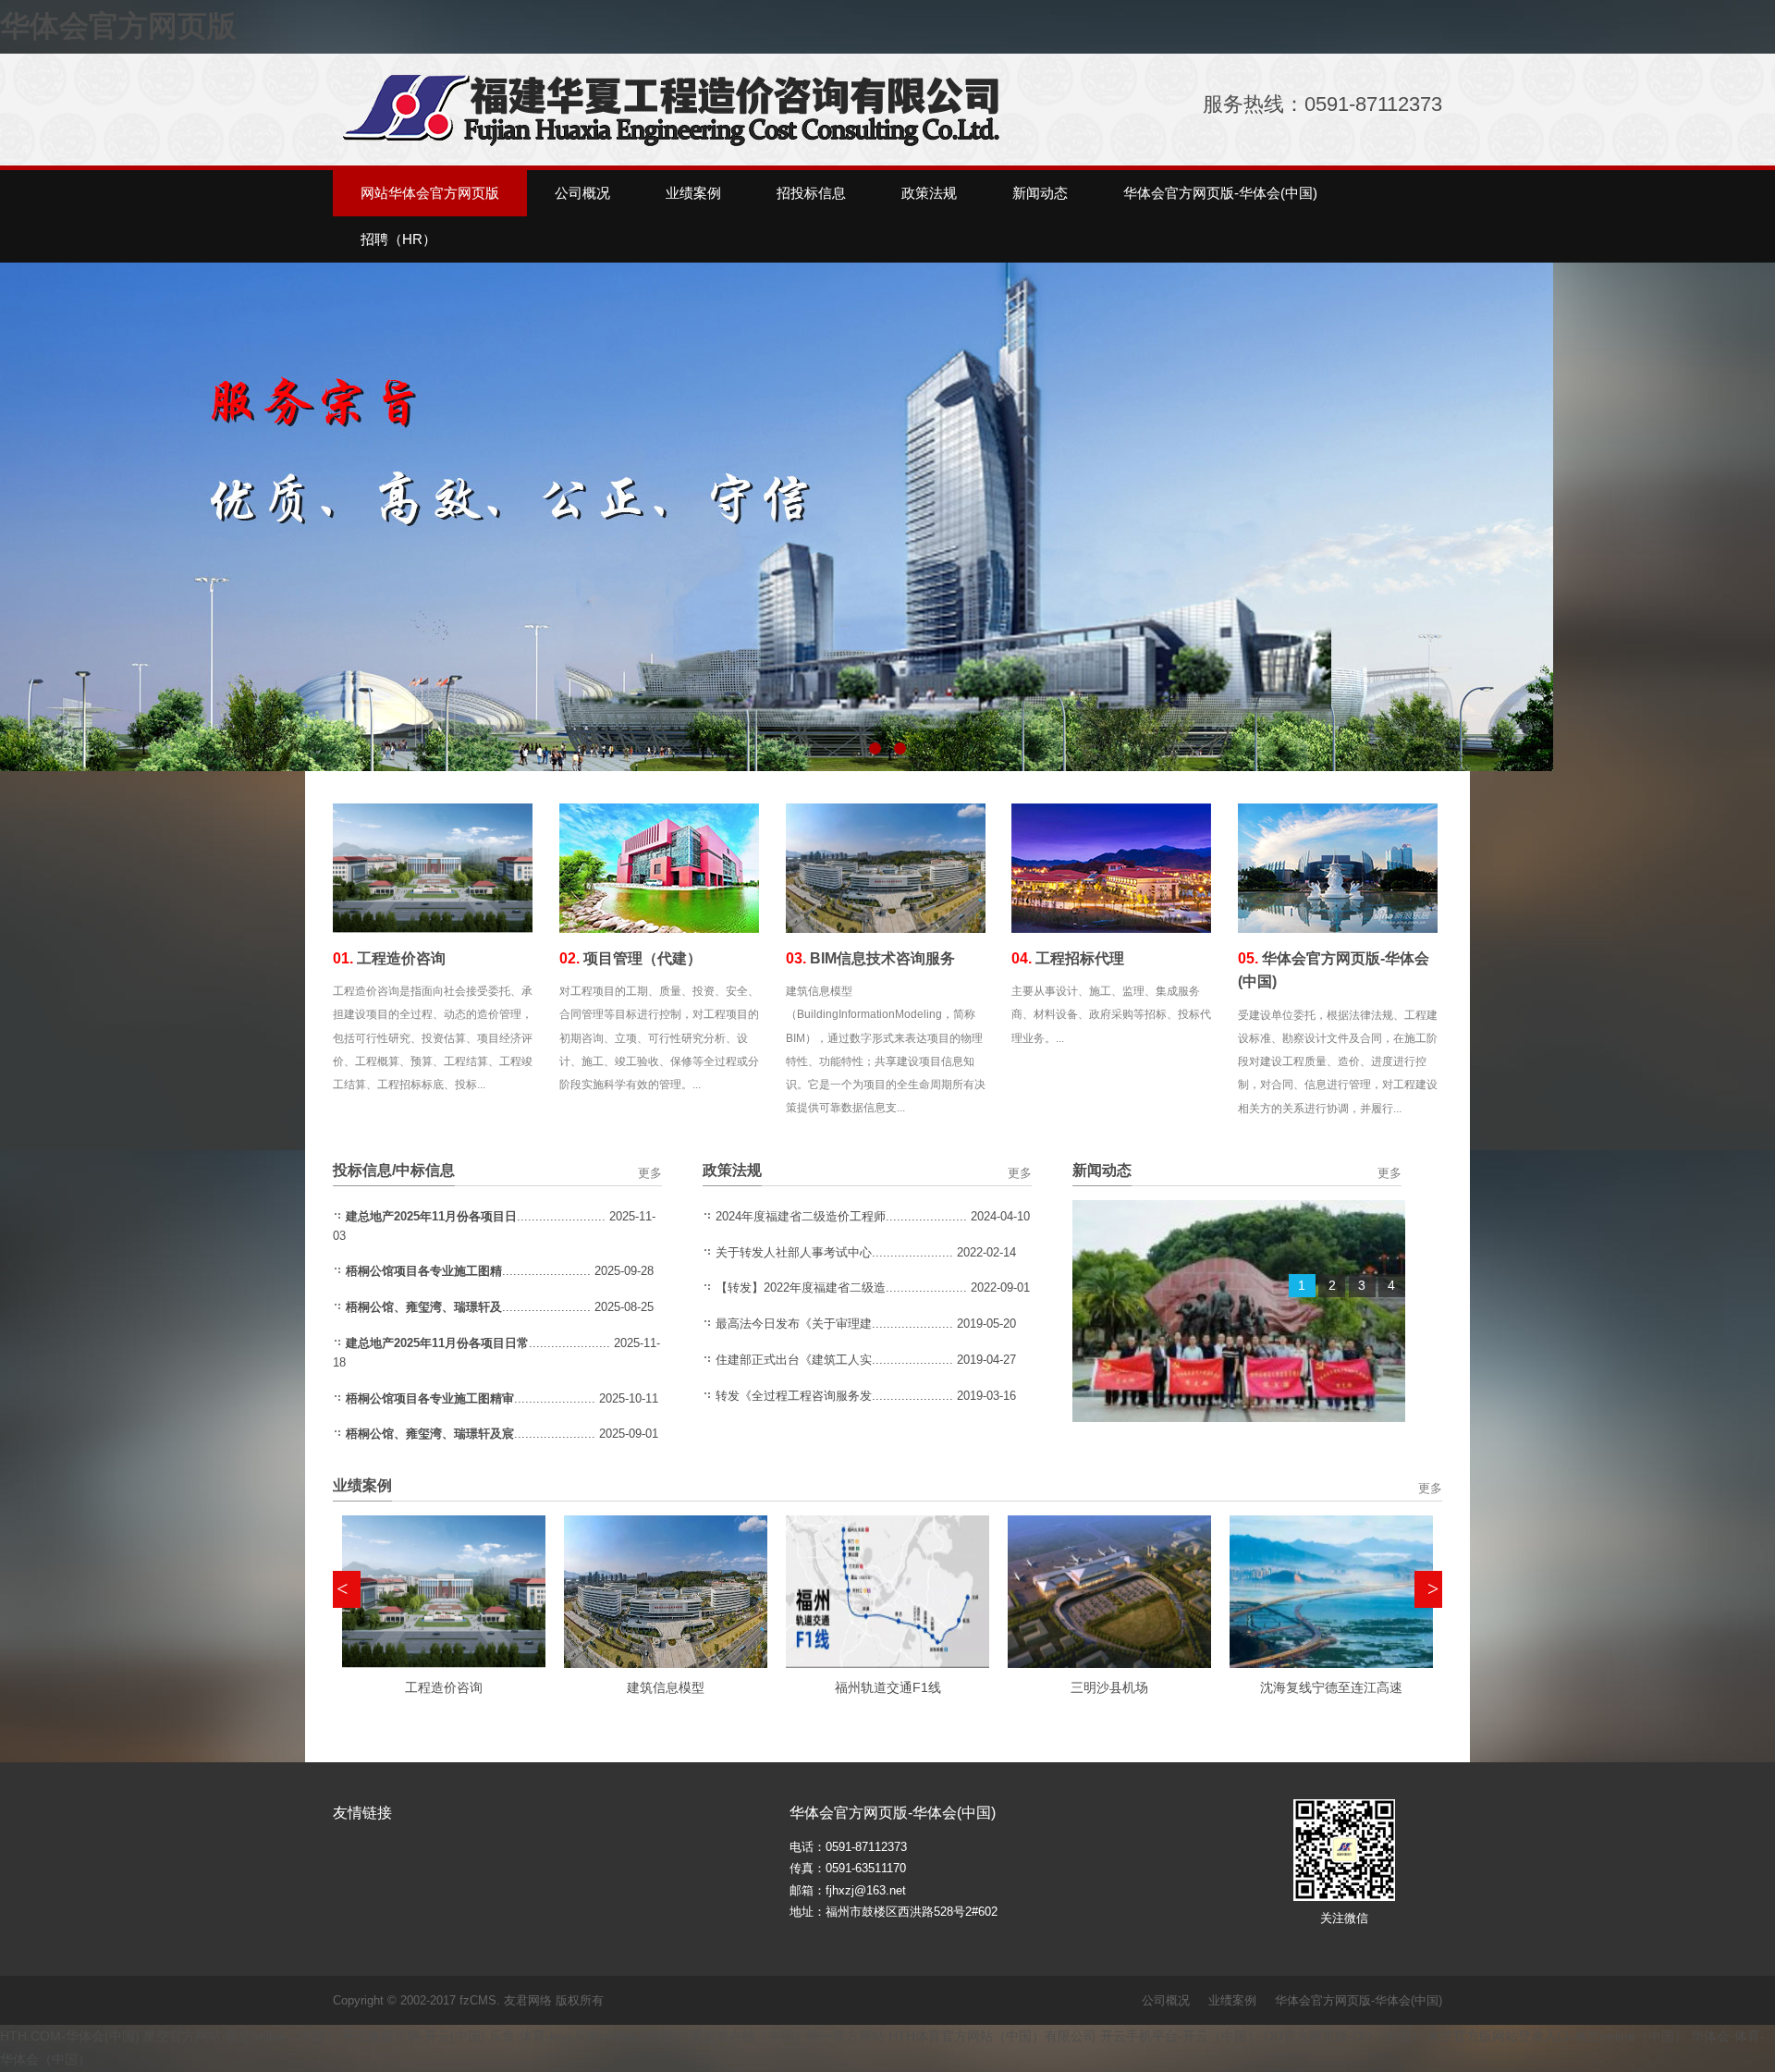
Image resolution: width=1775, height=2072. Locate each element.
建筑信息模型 (666, 1687)
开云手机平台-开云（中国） (1180, 2036)
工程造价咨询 (389, 958)
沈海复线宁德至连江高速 (1331, 1687)
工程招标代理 (1068, 958)
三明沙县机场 (1109, 1687)
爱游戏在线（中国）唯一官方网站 (788, 2036)
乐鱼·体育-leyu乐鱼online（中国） (588, 2036)
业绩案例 (1232, 2000)
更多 (650, 1173)
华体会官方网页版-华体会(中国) (1359, 2000)
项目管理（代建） (630, 958)
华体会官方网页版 (118, 26)
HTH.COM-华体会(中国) (70, 2036)
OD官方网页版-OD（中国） (1344, 2036)
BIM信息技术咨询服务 (870, 958)
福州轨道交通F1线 (888, 1687)
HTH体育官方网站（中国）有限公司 (992, 2036)
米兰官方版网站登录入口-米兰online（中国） (1557, 2036)
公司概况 (1166, 2000)
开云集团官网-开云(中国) (414, 2036)
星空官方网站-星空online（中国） (241, 2036)
